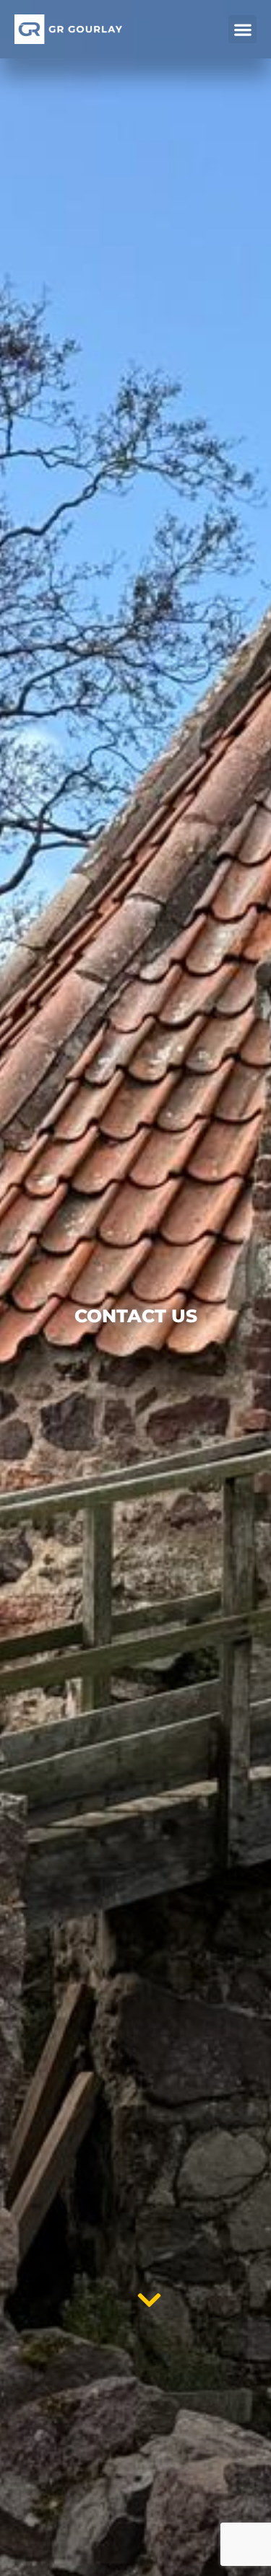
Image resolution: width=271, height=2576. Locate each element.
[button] (242, 29)
